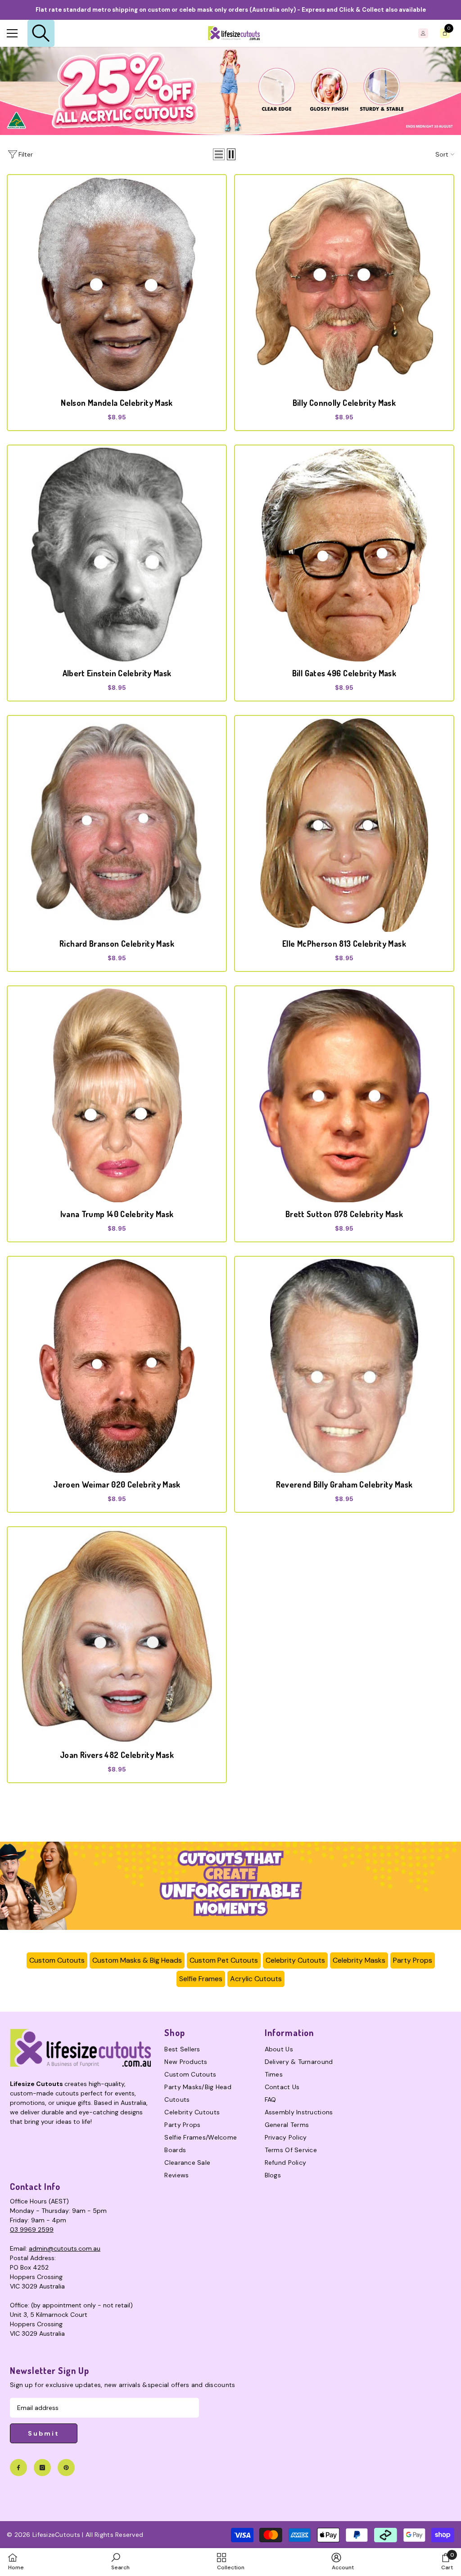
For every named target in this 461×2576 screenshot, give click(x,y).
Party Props (413, 1960)
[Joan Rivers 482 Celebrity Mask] (117, 1636)
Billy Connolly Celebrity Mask (344, 403)
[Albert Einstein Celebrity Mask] (117, 555)
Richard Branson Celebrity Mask (117, 944)
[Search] (41, 33)
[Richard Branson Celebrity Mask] (117, 825)
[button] (219, 154)
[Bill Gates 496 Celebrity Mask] (344, 555)
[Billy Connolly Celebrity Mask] (344, 284)
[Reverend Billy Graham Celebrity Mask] (344, 1366)
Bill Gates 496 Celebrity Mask (344, 673)
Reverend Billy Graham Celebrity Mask (344, 1484)
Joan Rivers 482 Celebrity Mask (117, 1755)
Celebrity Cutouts (295, 1960)
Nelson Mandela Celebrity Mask (117, 403)
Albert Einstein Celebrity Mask (117, 673)
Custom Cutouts (57, 1960)
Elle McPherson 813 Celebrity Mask (344, 944)
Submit (44, 2433)
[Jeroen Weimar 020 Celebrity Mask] (117, 1366)
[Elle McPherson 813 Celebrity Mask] (344, 825)
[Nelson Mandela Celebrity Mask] (117, 284)
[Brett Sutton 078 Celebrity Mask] (344, 1095)
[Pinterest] (66, 2468)
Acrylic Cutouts (256, 1979)
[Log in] (423, 33)
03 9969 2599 (32, 2230)
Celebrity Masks (359, 1960)
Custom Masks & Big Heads (137, 1960)
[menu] (12, 33)
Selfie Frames (201, 1979)
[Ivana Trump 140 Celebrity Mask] (117, 1095)
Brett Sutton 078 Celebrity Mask (344, 1214)
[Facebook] (18, 2468)
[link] (230, 1886)
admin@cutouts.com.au (65, 2248)
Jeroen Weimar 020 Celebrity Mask (117, 1484)
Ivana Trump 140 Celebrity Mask (117, 1214)
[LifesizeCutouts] (230, 91)
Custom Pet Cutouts (224, 1960)
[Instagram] (42, 2468)
